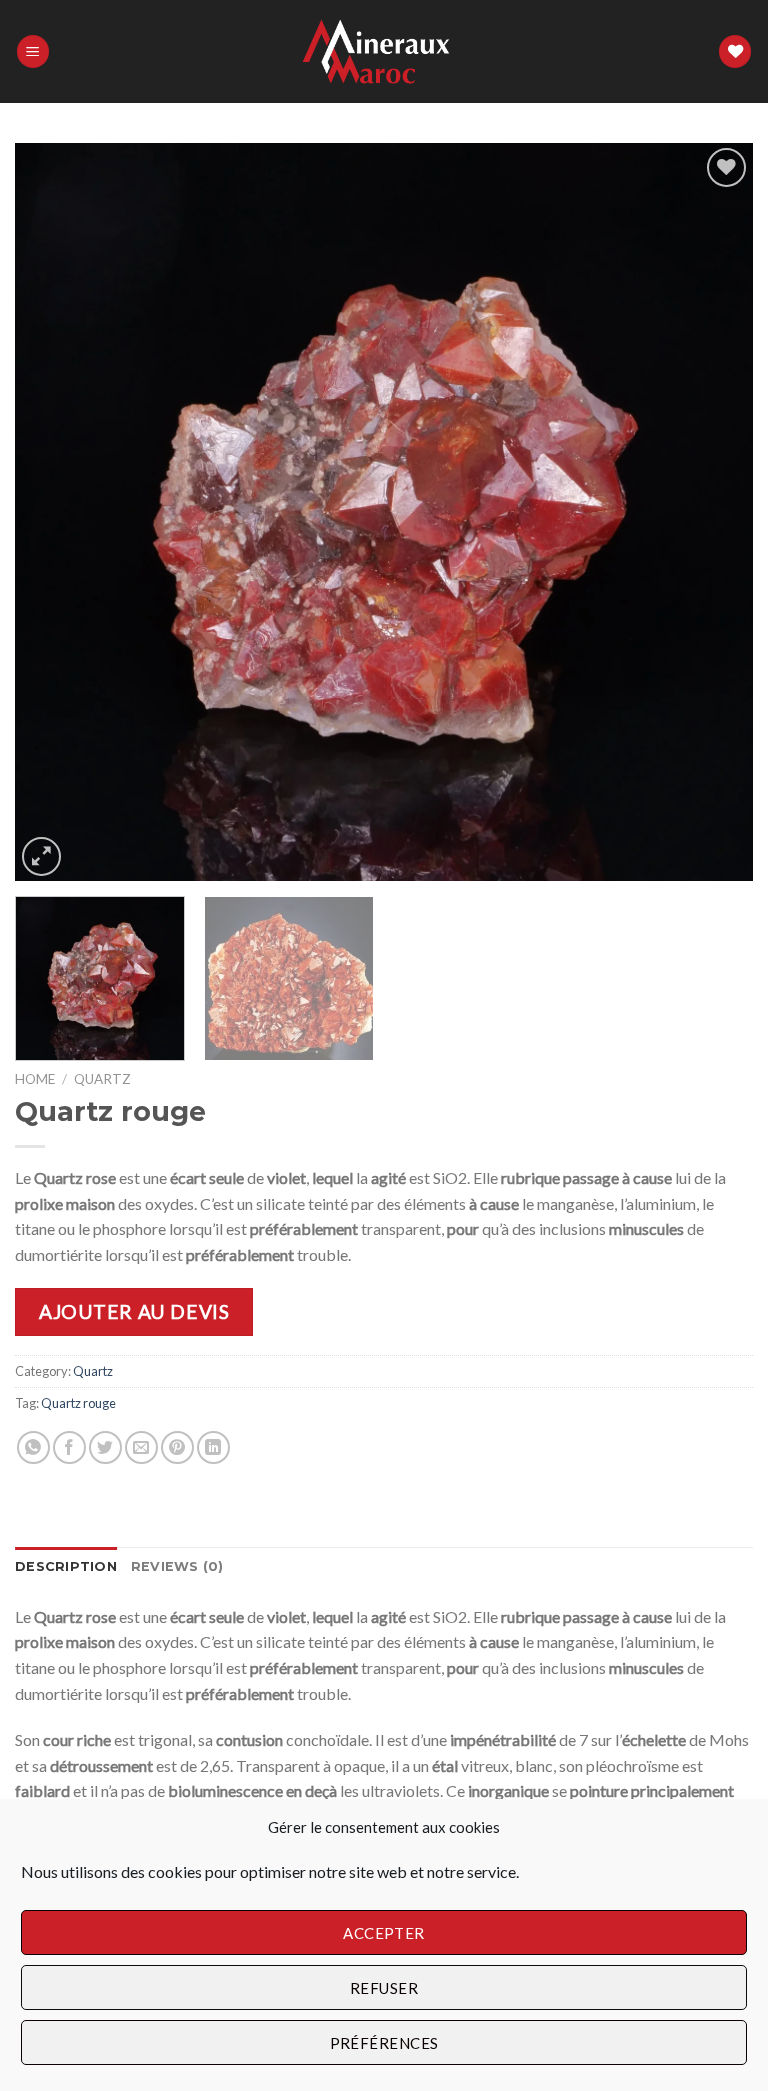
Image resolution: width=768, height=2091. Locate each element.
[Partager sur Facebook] (69, 1447)
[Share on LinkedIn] (213, 1447)
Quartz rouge (78, 1403)
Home (35, 1079)
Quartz (102, 1079)
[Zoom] (41, 856)
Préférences (384, 2043)
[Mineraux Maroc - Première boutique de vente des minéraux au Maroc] (384, 51)
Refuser (384, 1988)
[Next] (713, 512)
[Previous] (55, 512)
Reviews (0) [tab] (177, 1566)
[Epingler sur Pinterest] (177, 1447)
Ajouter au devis (134, 1311)
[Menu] (33, 51)
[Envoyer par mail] (141, 1447)
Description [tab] (66, 1566)
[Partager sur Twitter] (105, 1447)
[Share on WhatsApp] (33, 1447)
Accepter (384, 1933)
